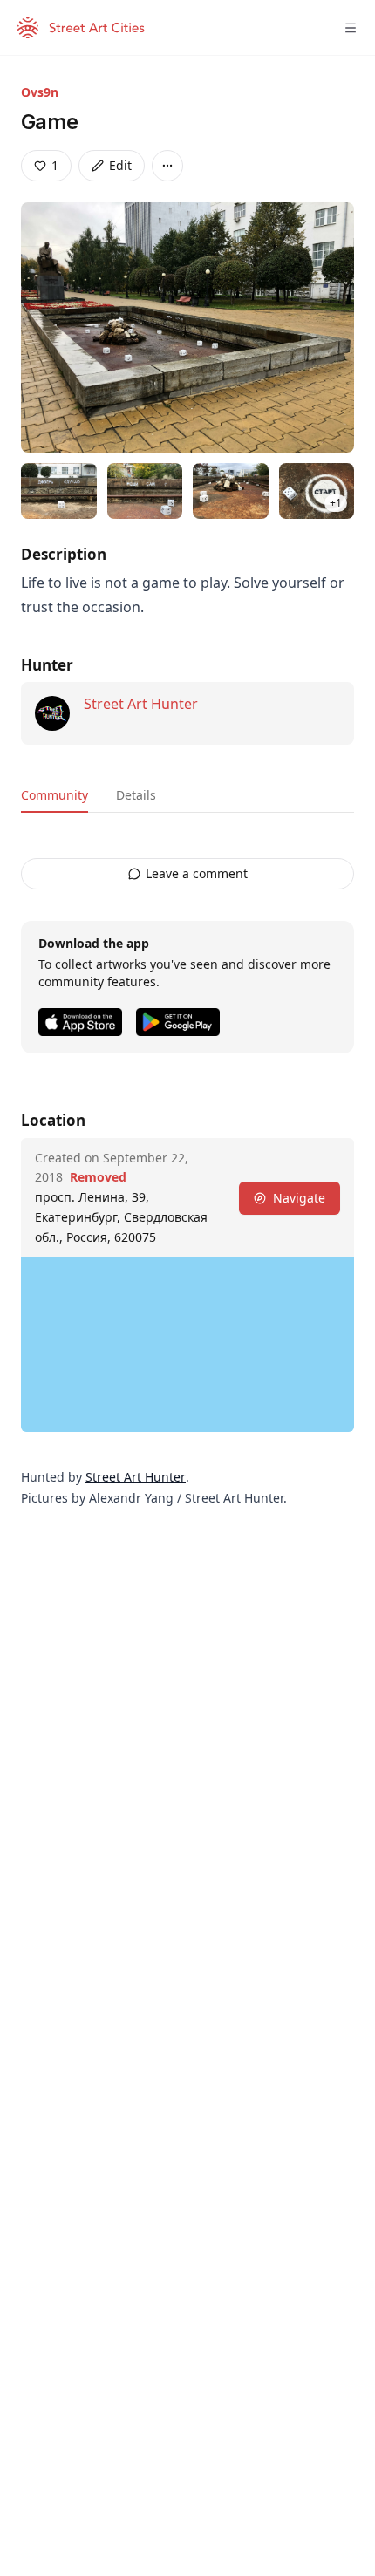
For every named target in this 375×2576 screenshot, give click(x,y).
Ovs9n (40, 92)
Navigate (299, 1198)
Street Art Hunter (141, 704)
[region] (187, 1345)
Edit (120, 165)
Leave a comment (197, 873)
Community (55, 795)
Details (136, 795)
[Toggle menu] (351, 28)
